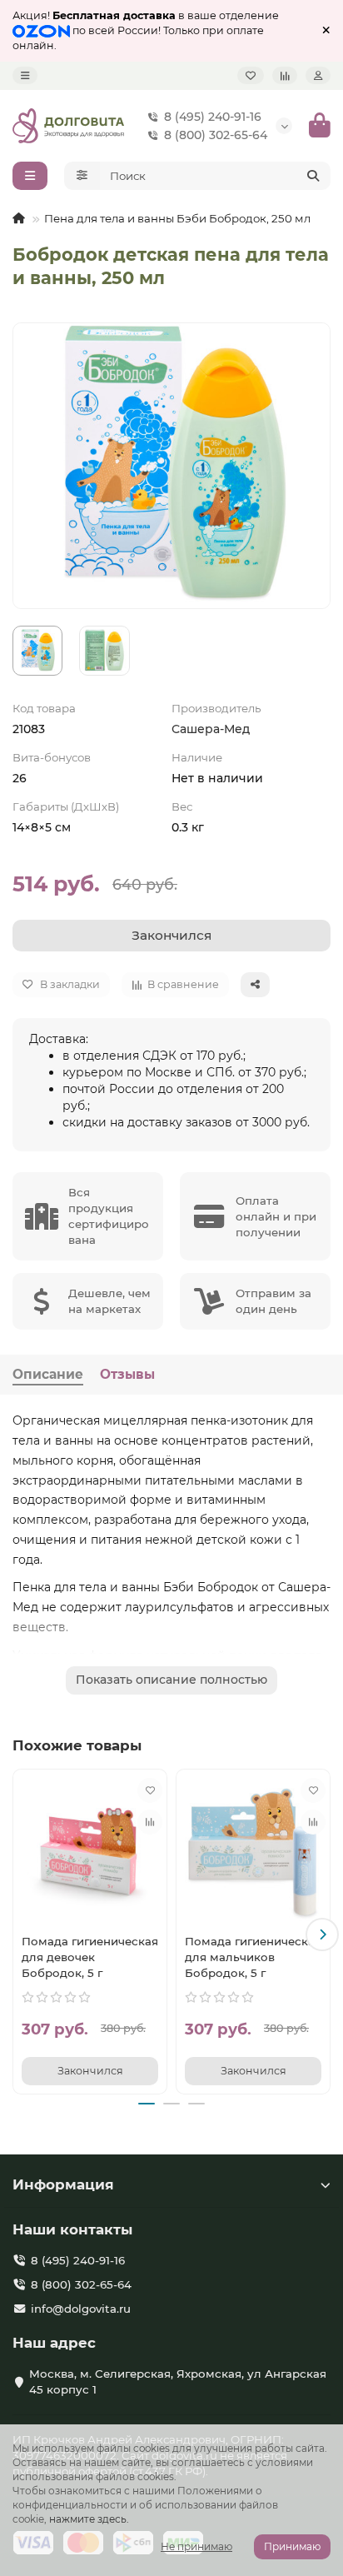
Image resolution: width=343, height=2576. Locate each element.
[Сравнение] (285, 75)
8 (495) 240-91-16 (213, 117)
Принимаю (292, 2546)
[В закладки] (150, 1790)
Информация (63, 2184)
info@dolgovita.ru (81, 2309)
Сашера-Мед (211, 729)
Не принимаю (196, 2546)
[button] (21, 1934)
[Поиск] (313, 176)
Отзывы (127, 1374)
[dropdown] (25, 75)
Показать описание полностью (171, 1680)
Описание (48, 1374)
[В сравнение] (150, 1822)
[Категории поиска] (82, 176)
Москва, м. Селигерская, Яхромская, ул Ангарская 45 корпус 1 (178, 2381)
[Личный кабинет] (318, 75)
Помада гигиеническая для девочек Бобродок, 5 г (90, 1957)
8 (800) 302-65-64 (216, 135)
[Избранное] (251, 75)
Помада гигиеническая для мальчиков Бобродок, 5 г (253, 1957)
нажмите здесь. (89, 2519)
